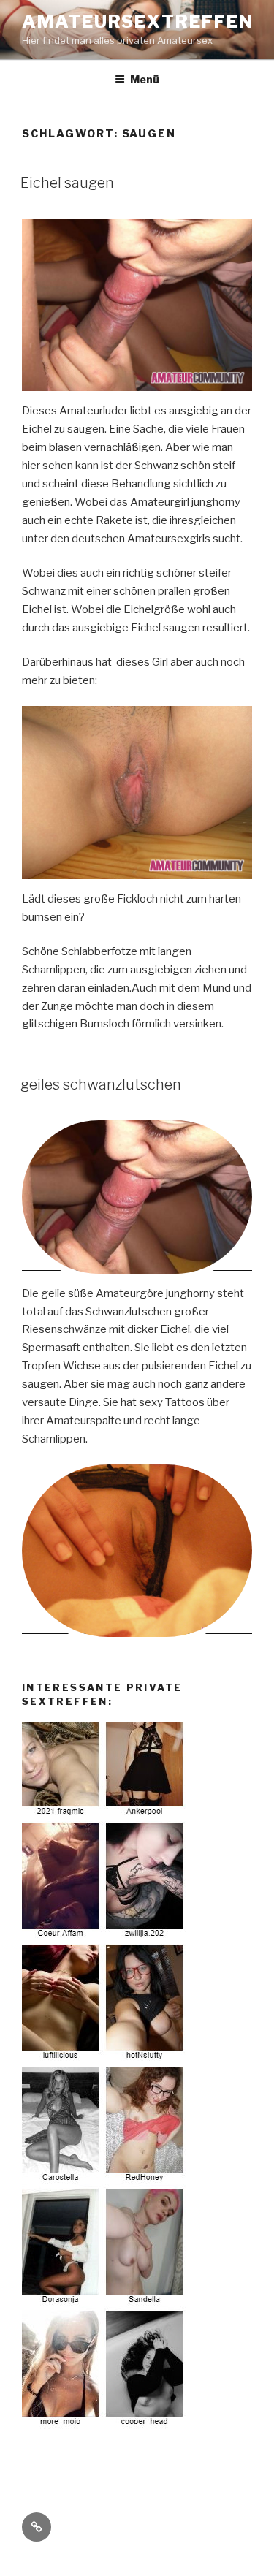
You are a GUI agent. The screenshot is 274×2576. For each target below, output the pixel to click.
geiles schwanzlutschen (101, 1084)
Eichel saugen (67, 183)
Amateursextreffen (138, 22)
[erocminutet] (104, 2425)
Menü (145, 79)
